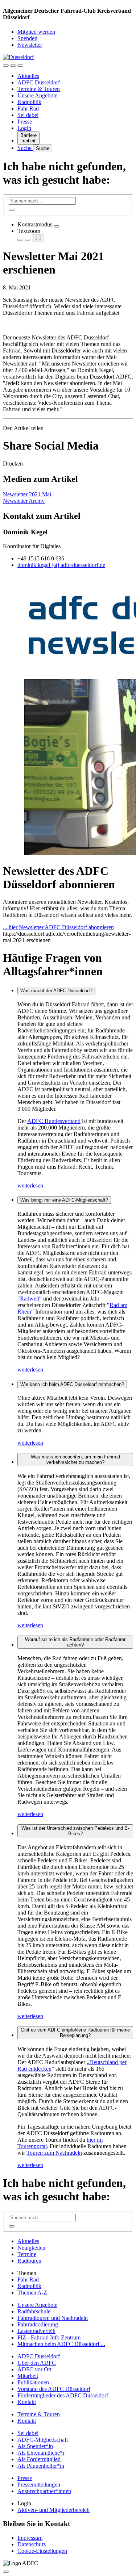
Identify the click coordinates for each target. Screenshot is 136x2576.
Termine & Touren (39, 89)
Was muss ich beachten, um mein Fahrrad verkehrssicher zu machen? (75, 1460)
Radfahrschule (34, 2311)
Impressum (30, 2538)
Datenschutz (32, 2544)
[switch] (57, 226)
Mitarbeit (28, 2376)
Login (24, 128)
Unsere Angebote (37, 95)
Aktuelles (28, 76)
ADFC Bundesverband (54, 1121)
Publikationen (33, 2382)
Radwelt (30, 1299)
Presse (25, 122)
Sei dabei (28, 115)
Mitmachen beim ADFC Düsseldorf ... (61, 2344)
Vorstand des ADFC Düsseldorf (54, 2389)
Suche (25, 148)
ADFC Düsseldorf (39, 82)
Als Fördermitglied (39, 2459)
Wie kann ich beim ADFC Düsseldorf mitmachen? (72, 1384)
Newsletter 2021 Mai (27, 494)
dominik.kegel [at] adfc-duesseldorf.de (61, 565)
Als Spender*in (35, 2446)
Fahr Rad (28, 108)
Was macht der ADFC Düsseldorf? (56, 991)
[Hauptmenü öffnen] (20, 66)
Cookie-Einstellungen (42, 2551)
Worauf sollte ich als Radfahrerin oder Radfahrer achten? (75, 1642)
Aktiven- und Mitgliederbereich (53, 2510)
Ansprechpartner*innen (44, 2491)
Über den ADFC (37, 2363)
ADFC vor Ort (34, 2369)
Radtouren (29, 2261)
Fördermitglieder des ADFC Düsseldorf (63, 2395)
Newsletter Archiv (24, 501)
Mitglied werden (36, 32)
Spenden (27, 38)
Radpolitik (29, 102)
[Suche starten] (12, 210)
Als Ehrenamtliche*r (41, 2453)
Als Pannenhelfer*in (41, 2466)
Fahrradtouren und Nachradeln (53, 2318)
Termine (27, 2254)
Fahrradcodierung (38, 2324)
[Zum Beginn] (6, 2572)
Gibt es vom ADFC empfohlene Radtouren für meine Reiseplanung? (75, 2033)
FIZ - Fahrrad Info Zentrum (49, 2337)
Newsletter (30, 45)
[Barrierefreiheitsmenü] (6, 66)
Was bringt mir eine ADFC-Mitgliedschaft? (64, 1200)
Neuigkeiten (31, 2248)
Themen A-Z (32, 2293)
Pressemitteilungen (39, 2485)
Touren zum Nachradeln (54, 2153)
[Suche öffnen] (13, 66)
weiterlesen (30, 1185)
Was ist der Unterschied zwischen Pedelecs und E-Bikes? (75, 1831)
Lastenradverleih (36, 2331)
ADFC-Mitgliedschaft (43, 2440)
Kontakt (27, 2402)
